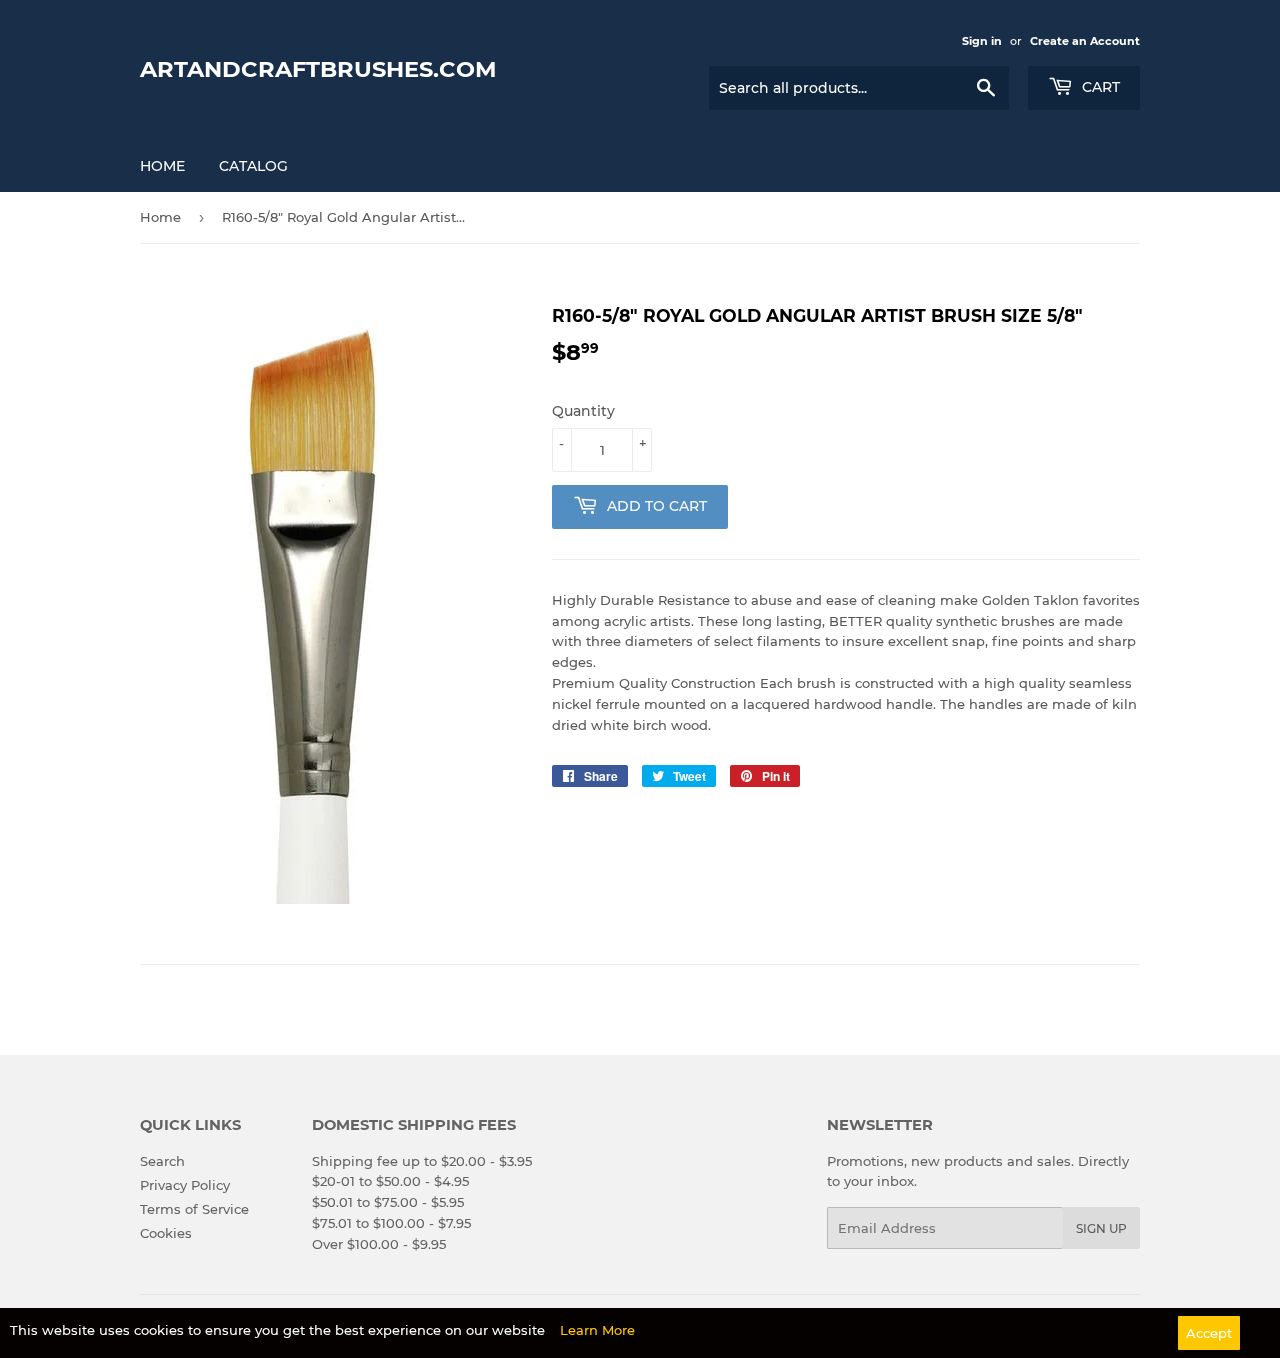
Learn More (597, 1330)
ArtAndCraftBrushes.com (318, 69)
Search (162, 1161)
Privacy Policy (185, 1185)
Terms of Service (194, 1209)
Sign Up (1101, 1228)
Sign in (982, 41)
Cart (1099, 87)
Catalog (253, 166)
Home (162, 166)
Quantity (583, 411)
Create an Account (1085, 41)
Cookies (166, 1233)
